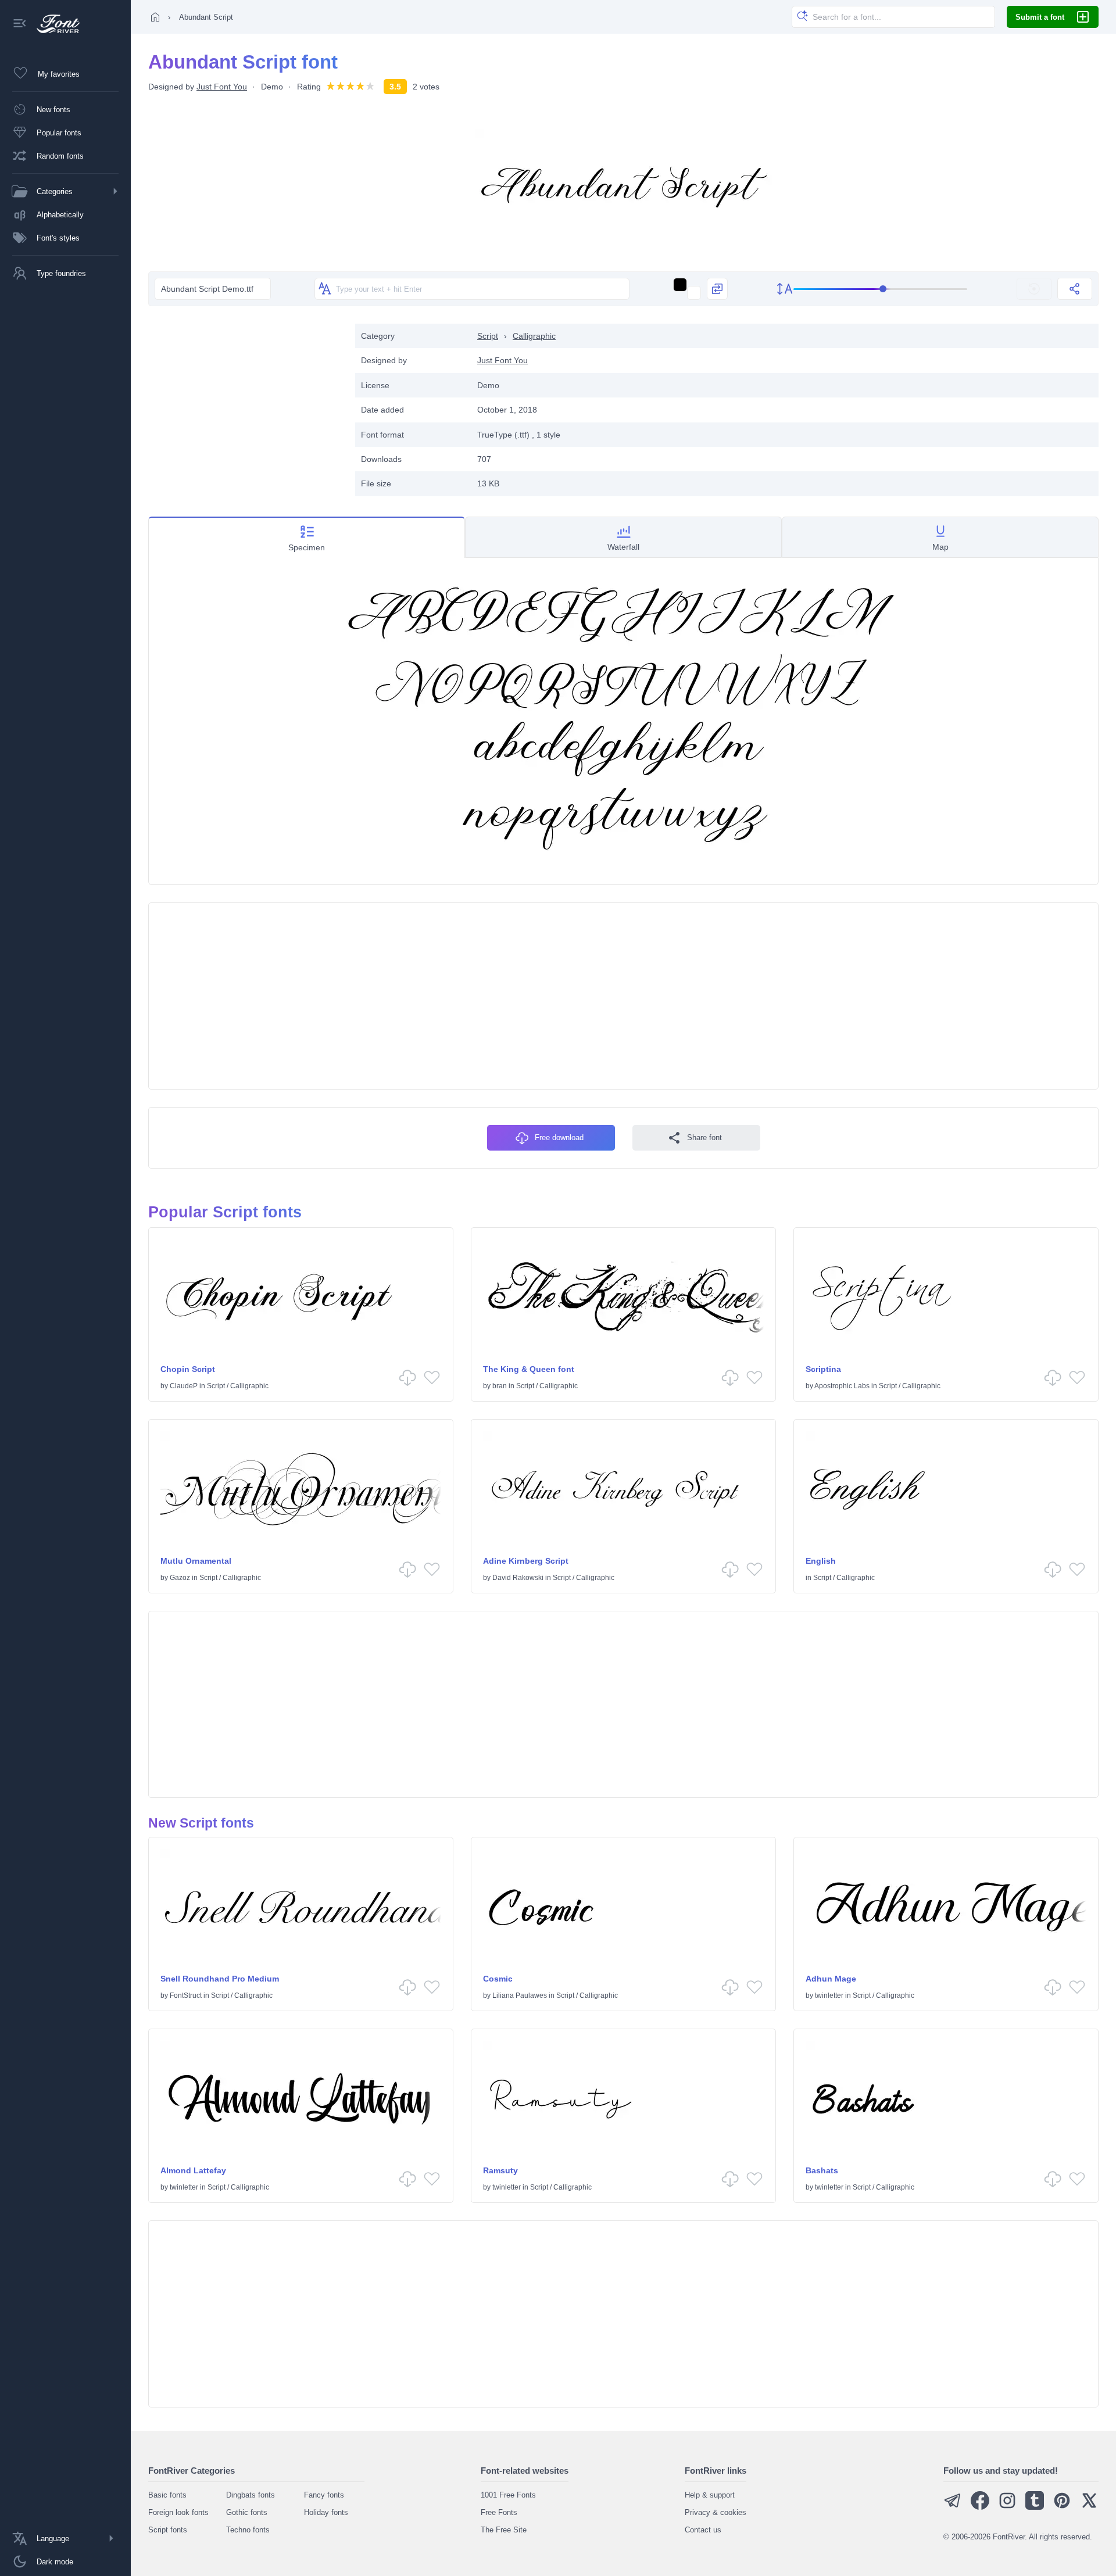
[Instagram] (1007, 2507)
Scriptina (823, 1369)
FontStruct (186, 1995)
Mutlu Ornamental (196, 1561)
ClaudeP (184, 1386)
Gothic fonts (247, 2512)
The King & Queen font (529, 1369)
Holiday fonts (326, 2512)
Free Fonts (499, 2512)
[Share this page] (1075, 289)
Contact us (703, 2530)
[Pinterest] (1062, 2507)
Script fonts (168, 2530)
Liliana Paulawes (520, 1995)
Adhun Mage (831, 1979)
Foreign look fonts (178, 2512)
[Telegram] (953, 2507)
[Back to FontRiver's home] (54, 24)
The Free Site (504, 2530)
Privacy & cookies (716, 2512)
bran (500, 1386)
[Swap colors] (717, 289)
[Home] (155, 17)
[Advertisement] (246, 405)
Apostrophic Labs (842, 1386)
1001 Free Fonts (508, 2495)
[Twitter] (1089, 2507)
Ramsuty (500, 2170)
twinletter (829, 1995)
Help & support (710, 2495)
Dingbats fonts (251, 2495)
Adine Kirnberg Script (526, 1561)
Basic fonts (167, 2495)
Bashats (822, 2170)
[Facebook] (980, 2507)
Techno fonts (248, 2530)
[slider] (881, 289)
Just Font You (222, 87)
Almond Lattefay (193, 2170)
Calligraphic (534, 336)
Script (488, 336)
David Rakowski (518, 1578)
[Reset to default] (1034, 289)
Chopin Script (188, 1369)
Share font (704, 1137)
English (821, 1561)
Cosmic (498, 1979)
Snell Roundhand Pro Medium (220, 1979)
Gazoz (180, 1578)
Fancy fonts (324, 2495)
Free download (559, 1137)
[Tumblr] (1035, 2507)
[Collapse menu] (20, 24)
